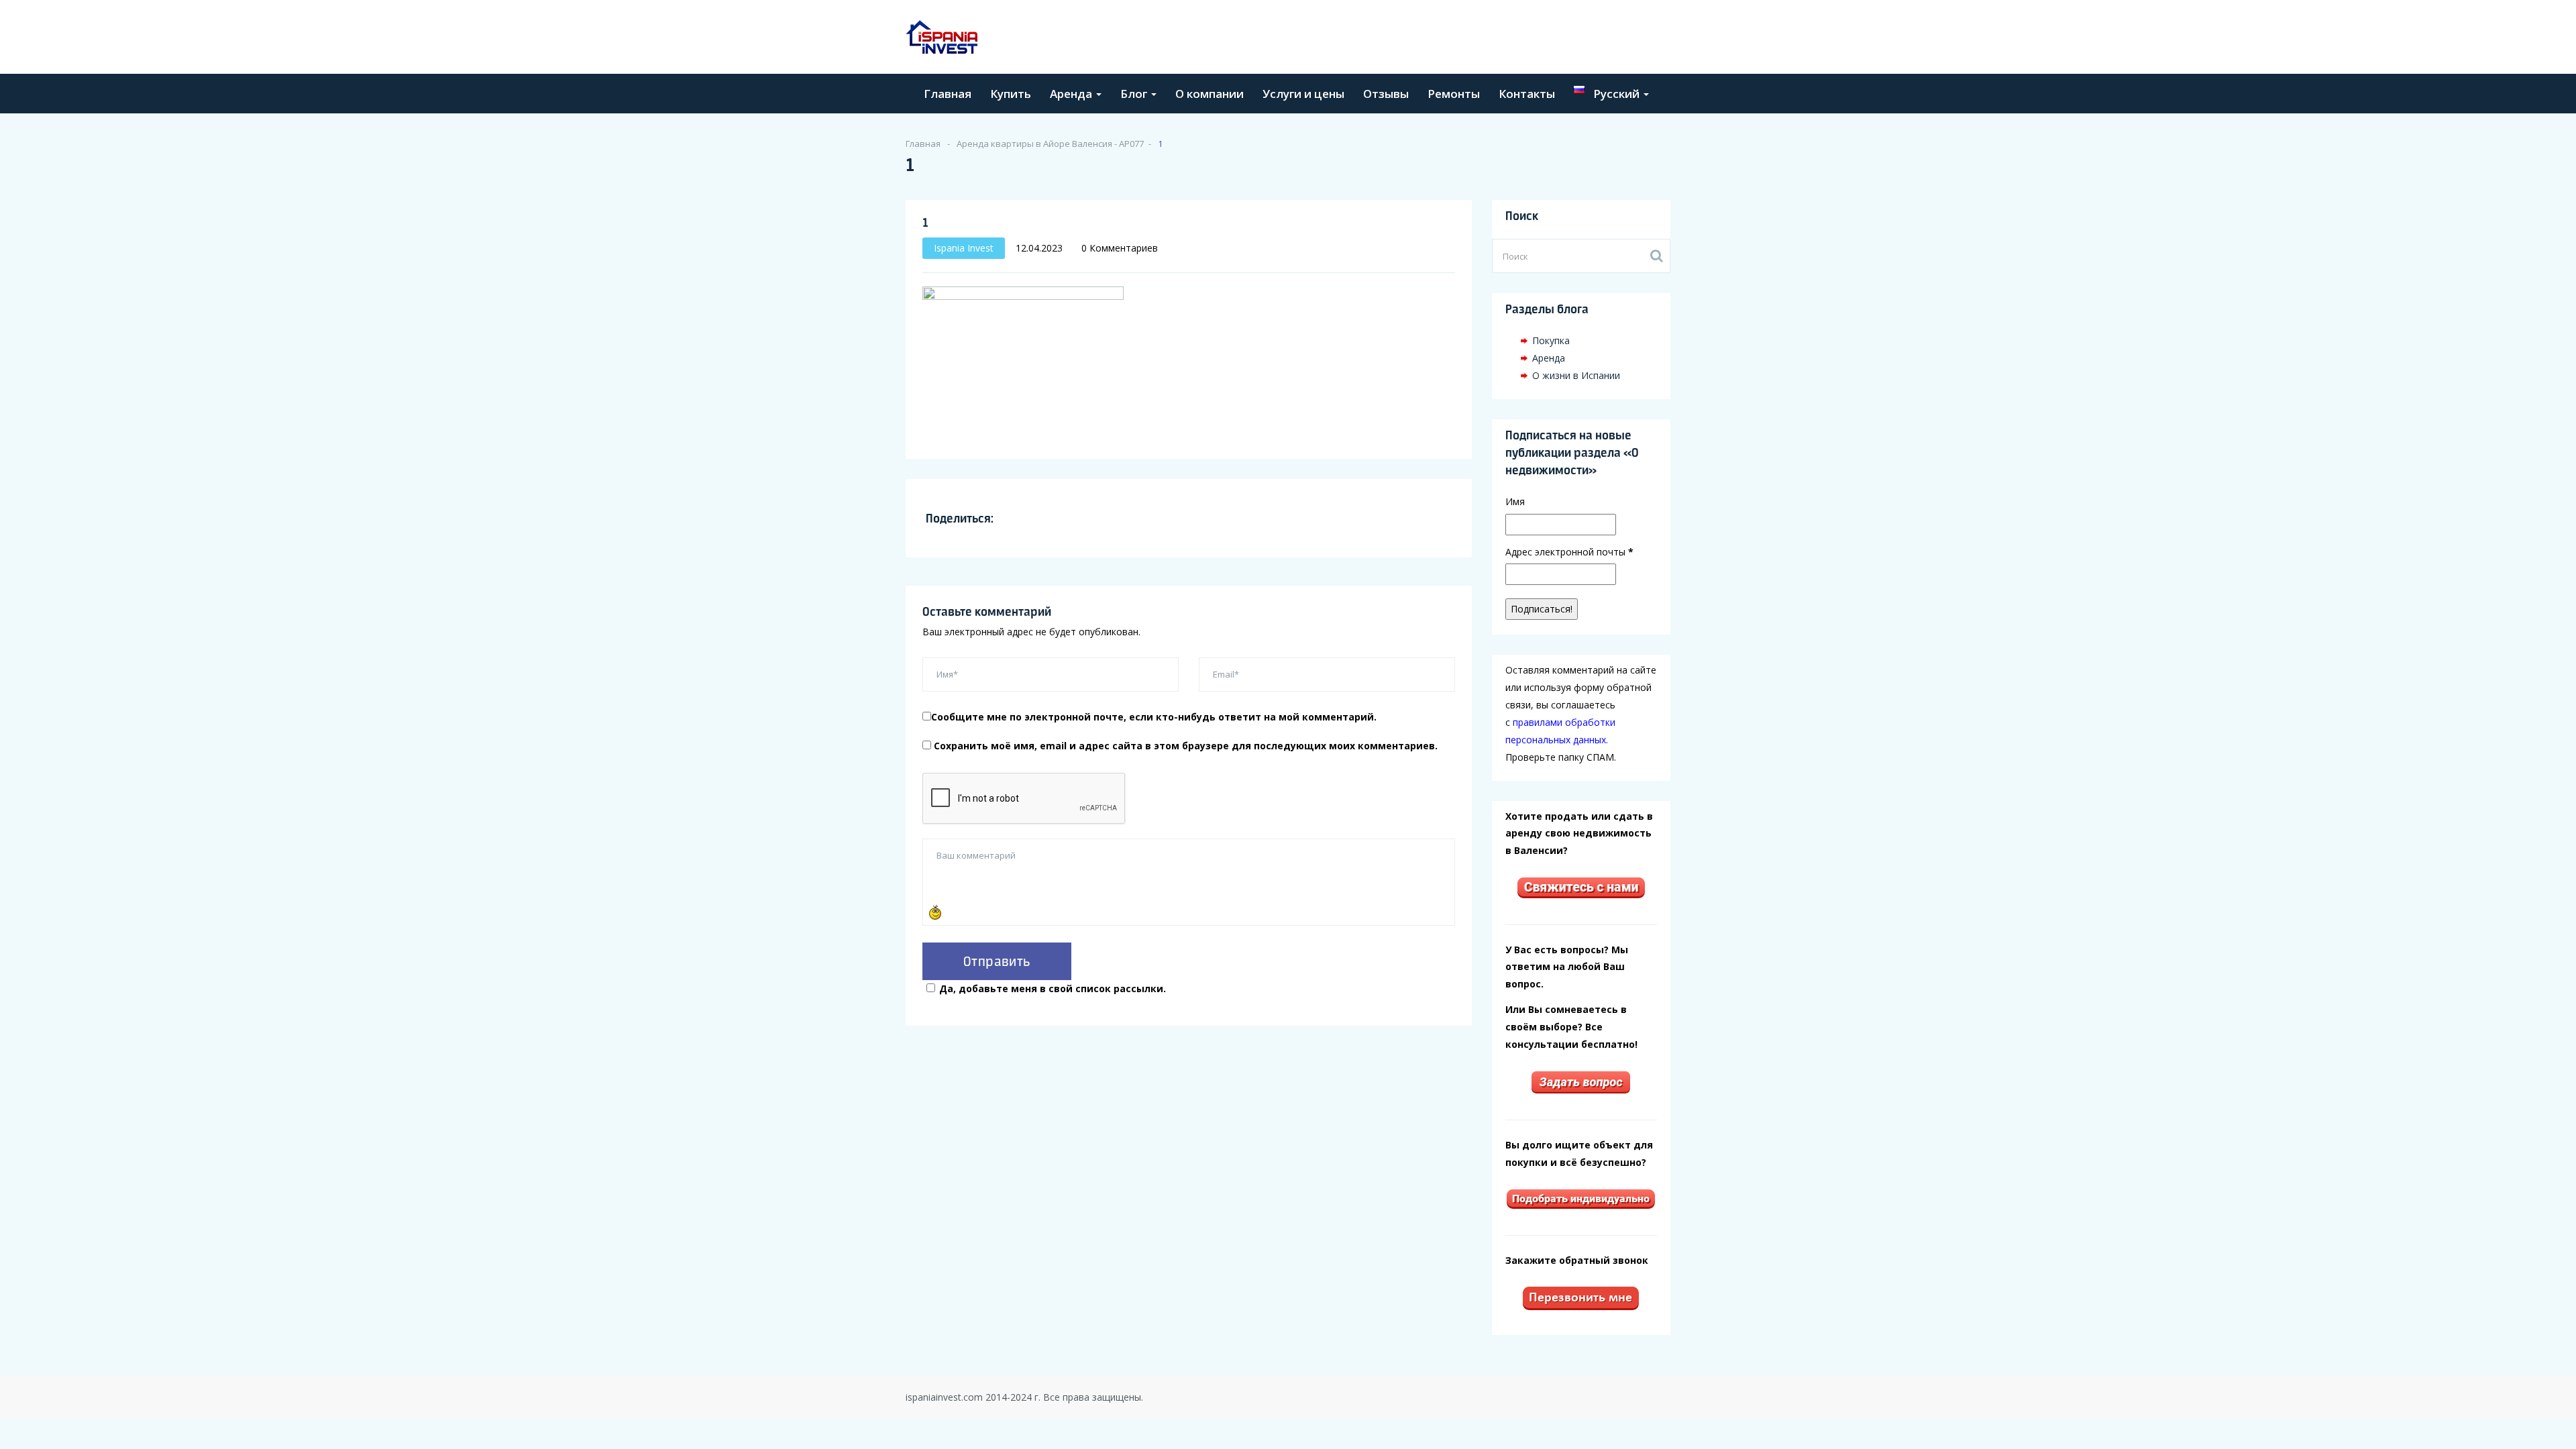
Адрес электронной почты (1569, 552)
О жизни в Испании (1576, 375)
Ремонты (1454, 94)
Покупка (1551, 340)
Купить (1011, 94)
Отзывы (1386, 94)
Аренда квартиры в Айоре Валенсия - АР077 (1050, 144)
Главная (948, 94)
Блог (1135, 94)
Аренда (1072, 94)
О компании (1210, 94)
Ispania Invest (964, 248)
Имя (1515, 501)
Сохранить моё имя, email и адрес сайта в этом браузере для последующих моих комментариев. (1186, 746)
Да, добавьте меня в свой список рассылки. (1053, 988)
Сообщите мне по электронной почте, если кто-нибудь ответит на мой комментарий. (1154, 717)
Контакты (1527, 94)
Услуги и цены (1303, 94)
